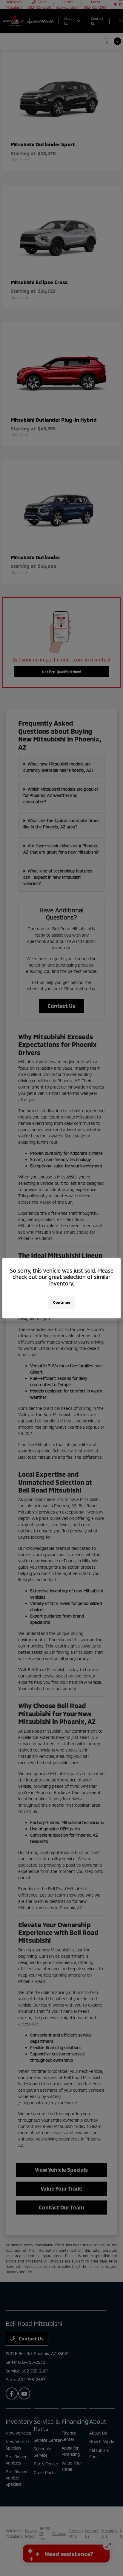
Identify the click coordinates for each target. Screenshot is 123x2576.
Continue (62, 1302)
